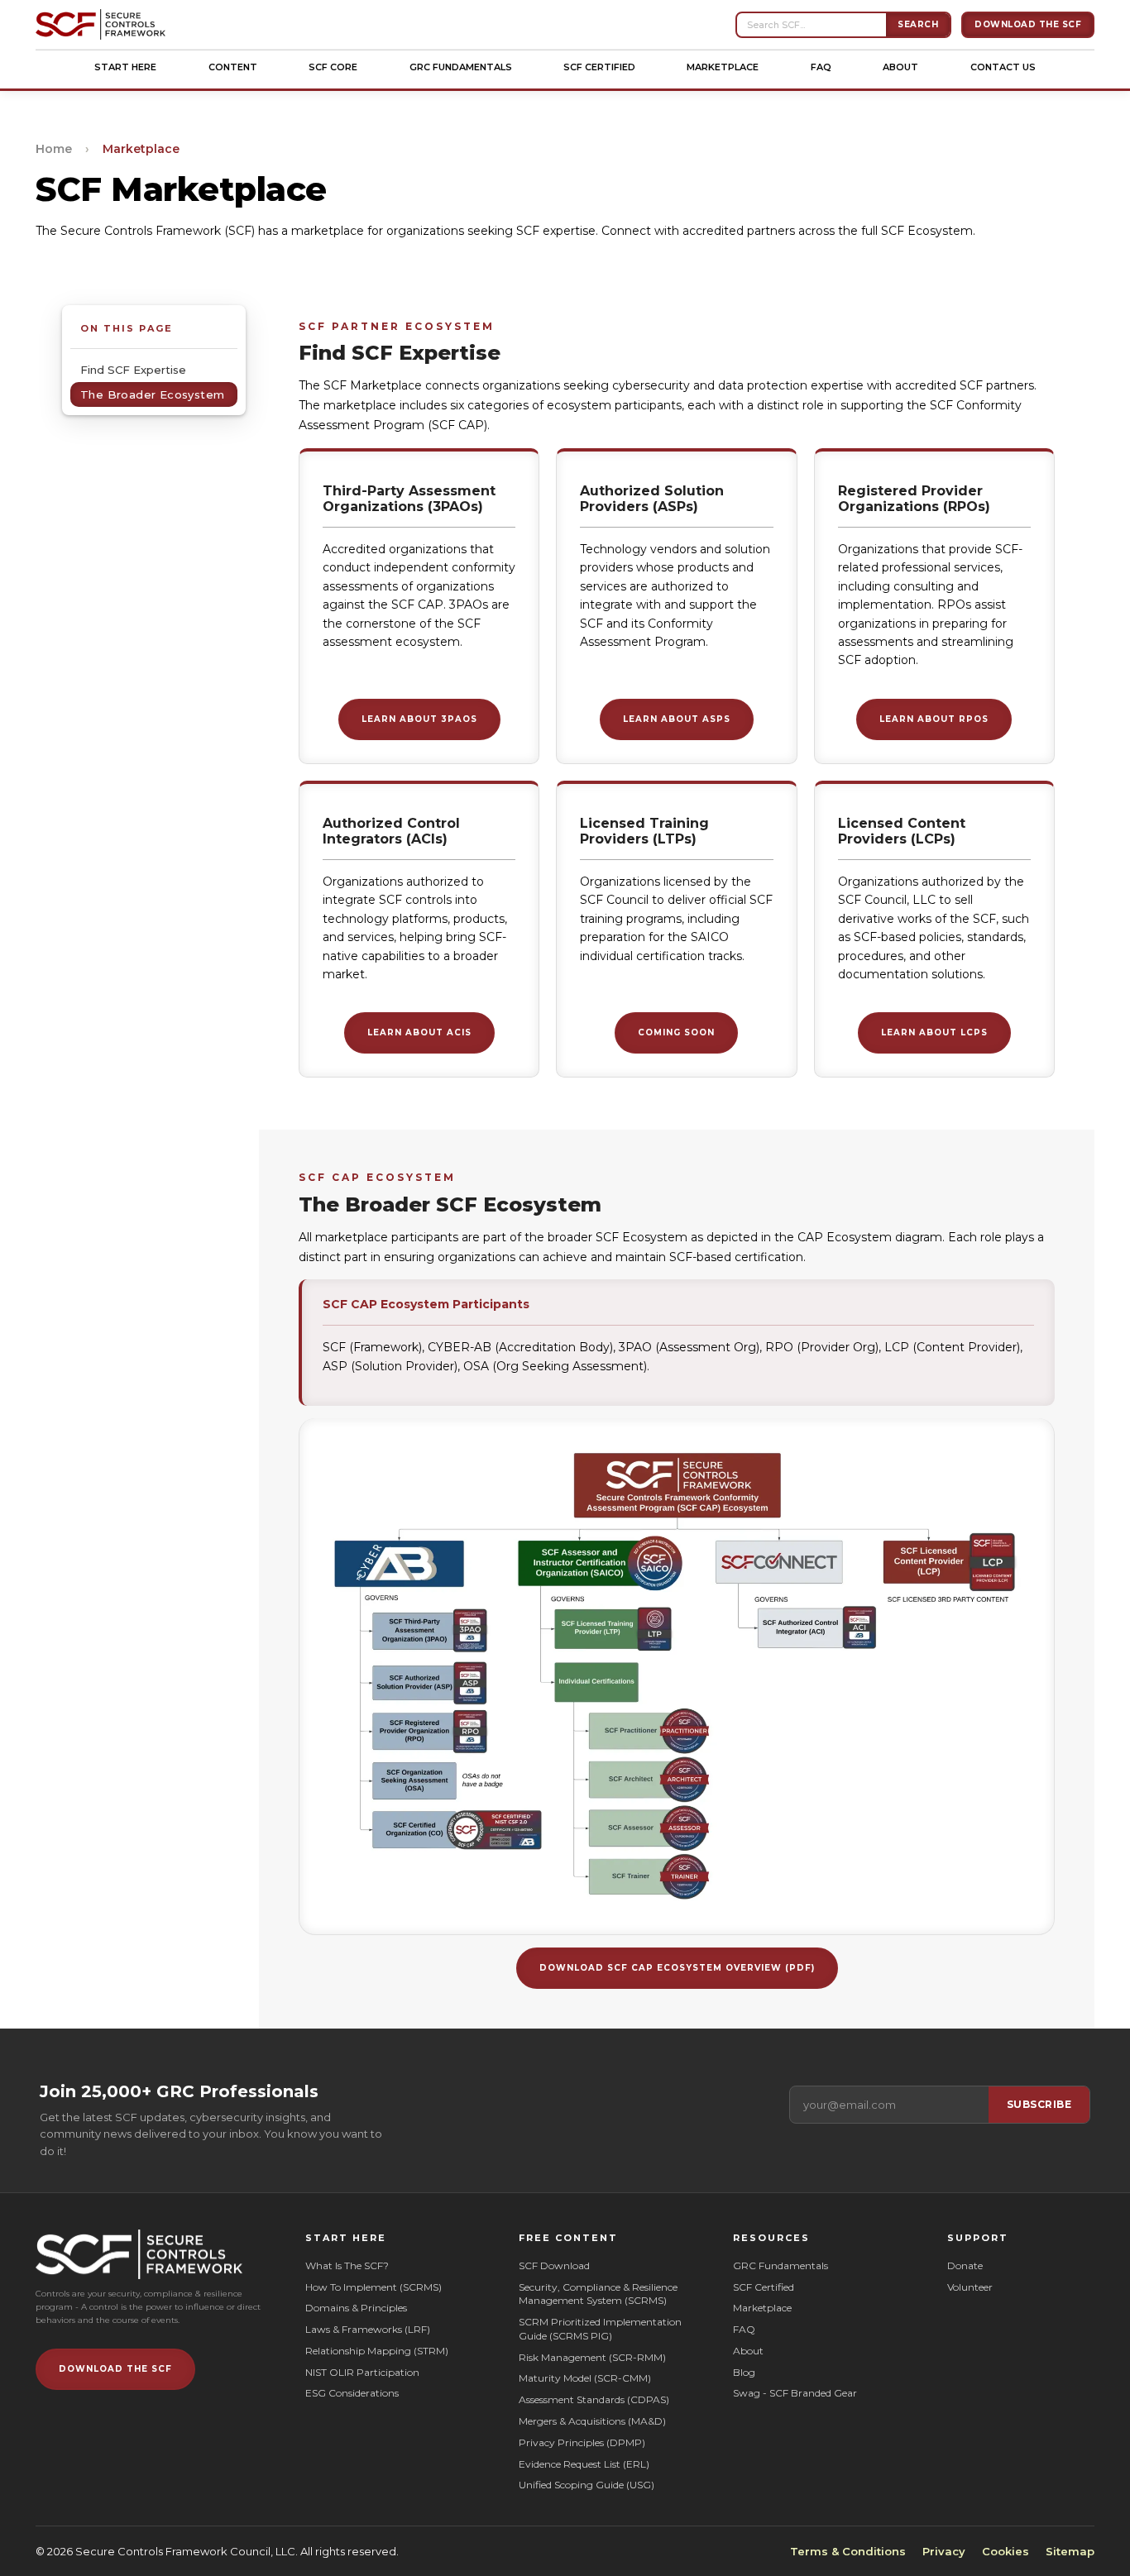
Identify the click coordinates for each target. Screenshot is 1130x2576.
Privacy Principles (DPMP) (582, 2442)
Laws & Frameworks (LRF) (368, 2329)
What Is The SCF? (347, 2265)
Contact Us (1003, 67)
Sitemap (1070, 2551)
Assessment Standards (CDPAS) (594, 2399)
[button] (125, 67)
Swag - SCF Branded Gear (795, 2393)
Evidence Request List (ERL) (584, 2464)
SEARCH (918, 24)
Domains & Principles (356, 2308)
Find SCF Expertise (133, 370)
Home (54, 149)
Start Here (125, 67)
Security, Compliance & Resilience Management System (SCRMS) (598, 2294)
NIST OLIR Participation (362, 2372)
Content (233, 67)
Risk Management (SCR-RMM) (592, 2357)
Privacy (944, 2551)
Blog (744, 2372)
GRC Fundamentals (461, 67)
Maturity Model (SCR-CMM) (585, 2378)
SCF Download (554, 2265)
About (900, 67)
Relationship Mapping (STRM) (377, 2351)
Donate (965, 2265)
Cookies (1006, 2551)
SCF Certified (599, 67)
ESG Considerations (352, 2393)
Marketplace (723, 67)
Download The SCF (1028, 24)
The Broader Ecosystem (152, 394)
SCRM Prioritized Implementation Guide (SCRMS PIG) (601, 2329)
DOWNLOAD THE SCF (115, 2369)
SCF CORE (333, 67)
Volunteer (970, 2287)
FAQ (821, 67)
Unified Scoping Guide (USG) (587, 2485)
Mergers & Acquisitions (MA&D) (592, 2421)
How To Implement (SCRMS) (373, 2287)
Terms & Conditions (848, 2551)
